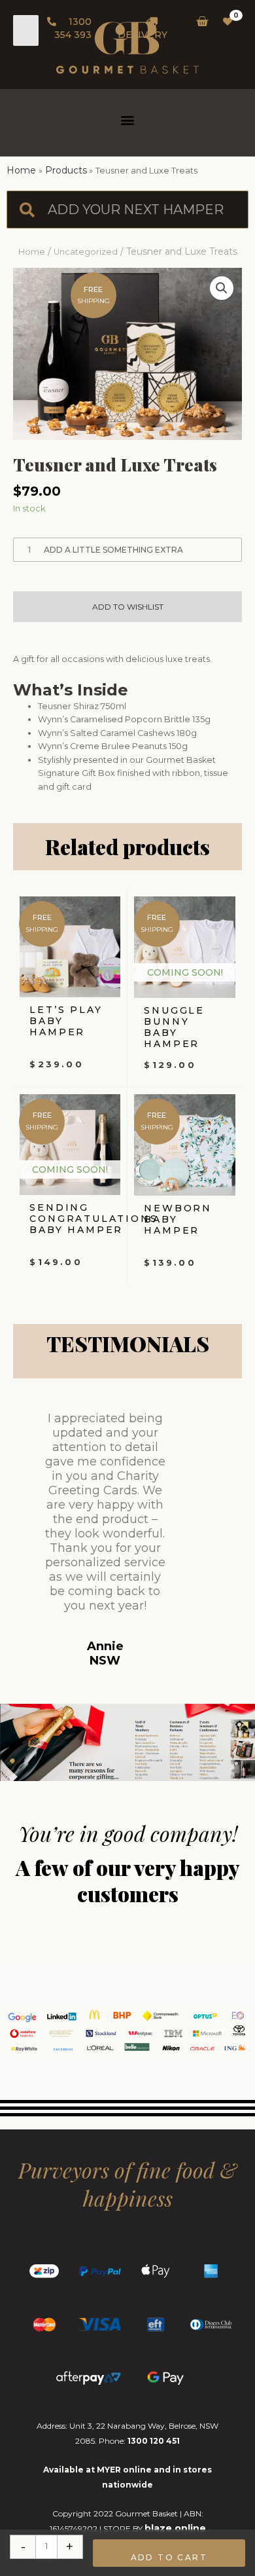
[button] (128, 120)
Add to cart (169, 2557)
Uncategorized (86, 252)
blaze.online (175, 2528)
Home (32, 252)
